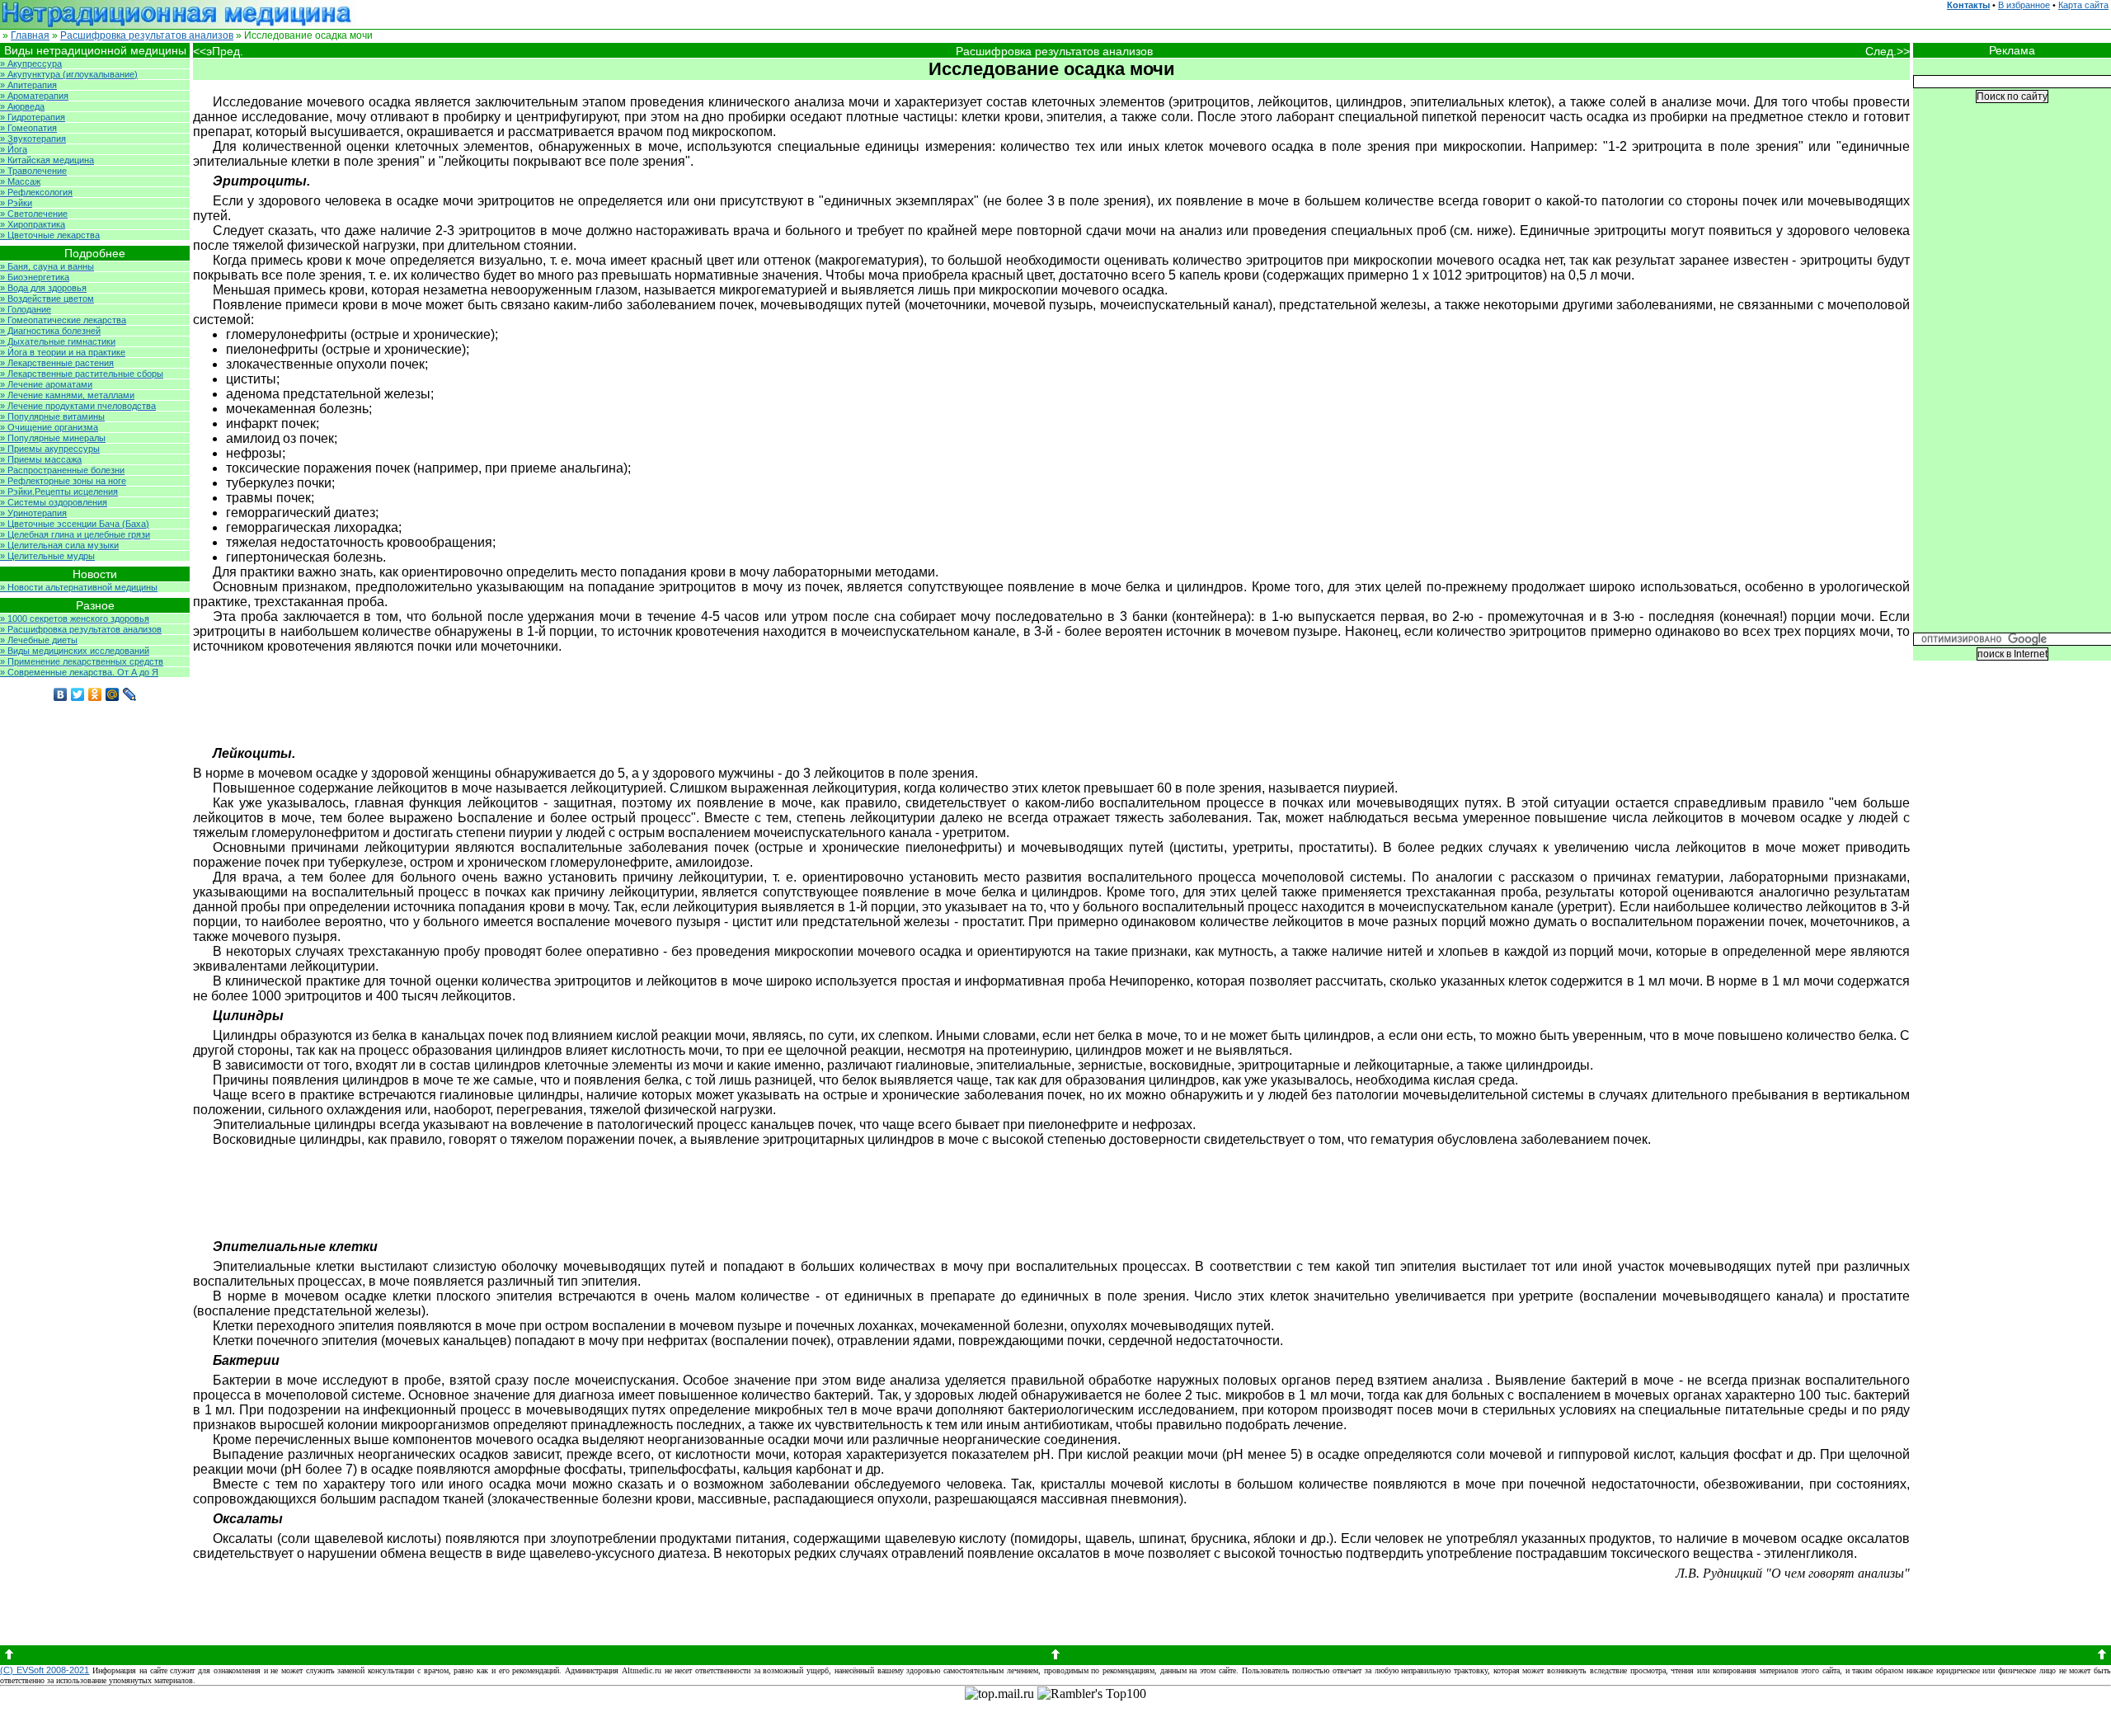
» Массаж (20, 181)
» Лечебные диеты (39, 640)
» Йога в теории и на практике (63, 352)
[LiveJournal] (130, 694)
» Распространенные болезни (62, 470)
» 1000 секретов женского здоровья (75, 619)
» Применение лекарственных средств (82, 661)
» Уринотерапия (33, 513)
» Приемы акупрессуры (50, 449)
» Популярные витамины (52, 416)
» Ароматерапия (34, 96)
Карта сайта (2083, 5)
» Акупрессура (31, 64)
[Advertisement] (1081, 696)
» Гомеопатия (28, 128)
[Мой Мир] (113, 694)
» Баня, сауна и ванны (47, 266)
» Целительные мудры (47, 556)
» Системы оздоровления (54, 502)
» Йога (14, 149)
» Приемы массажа (41, 459)
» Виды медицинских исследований (75, 651)
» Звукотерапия (33, 139)
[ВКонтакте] (61, 694)
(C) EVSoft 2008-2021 (45, 1670)
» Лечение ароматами (46, 384)
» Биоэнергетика (35, 277)
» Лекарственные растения (57, 363)
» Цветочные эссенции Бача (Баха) (75, 524)
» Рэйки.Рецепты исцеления (59, 492)
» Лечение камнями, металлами (67, 395)
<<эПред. (218, 51)
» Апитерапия (28, 85)
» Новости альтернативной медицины (79, 587)
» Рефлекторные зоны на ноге (63, 481)
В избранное (2024, 5)
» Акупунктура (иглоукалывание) (69, 74)
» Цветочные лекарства (50, 235)
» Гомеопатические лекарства (63, 320)
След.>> (1888, 51)
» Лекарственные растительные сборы (82, 374)
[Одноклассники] (95, 694)
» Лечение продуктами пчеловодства (78, 406)
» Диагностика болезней (50, 331)
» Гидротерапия (33, 117)
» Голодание (26, 309)
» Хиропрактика (33, 224)
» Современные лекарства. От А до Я (79, 672)
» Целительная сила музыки (59, 545)
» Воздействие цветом (47, 299)
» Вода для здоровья (43, 288)
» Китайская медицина (47, 160)
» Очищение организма (49, 427)
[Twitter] (78, 694)
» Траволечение (33, 171)
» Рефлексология (36, 192)
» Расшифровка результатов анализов (81, 629)
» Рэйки (16, 203)
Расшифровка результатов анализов (147, 35)
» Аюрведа (22, 106)
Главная (30, 35)
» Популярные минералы (53, 438)
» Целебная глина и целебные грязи (75, 534)
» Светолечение (34, 214)
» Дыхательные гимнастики (58, 341)
